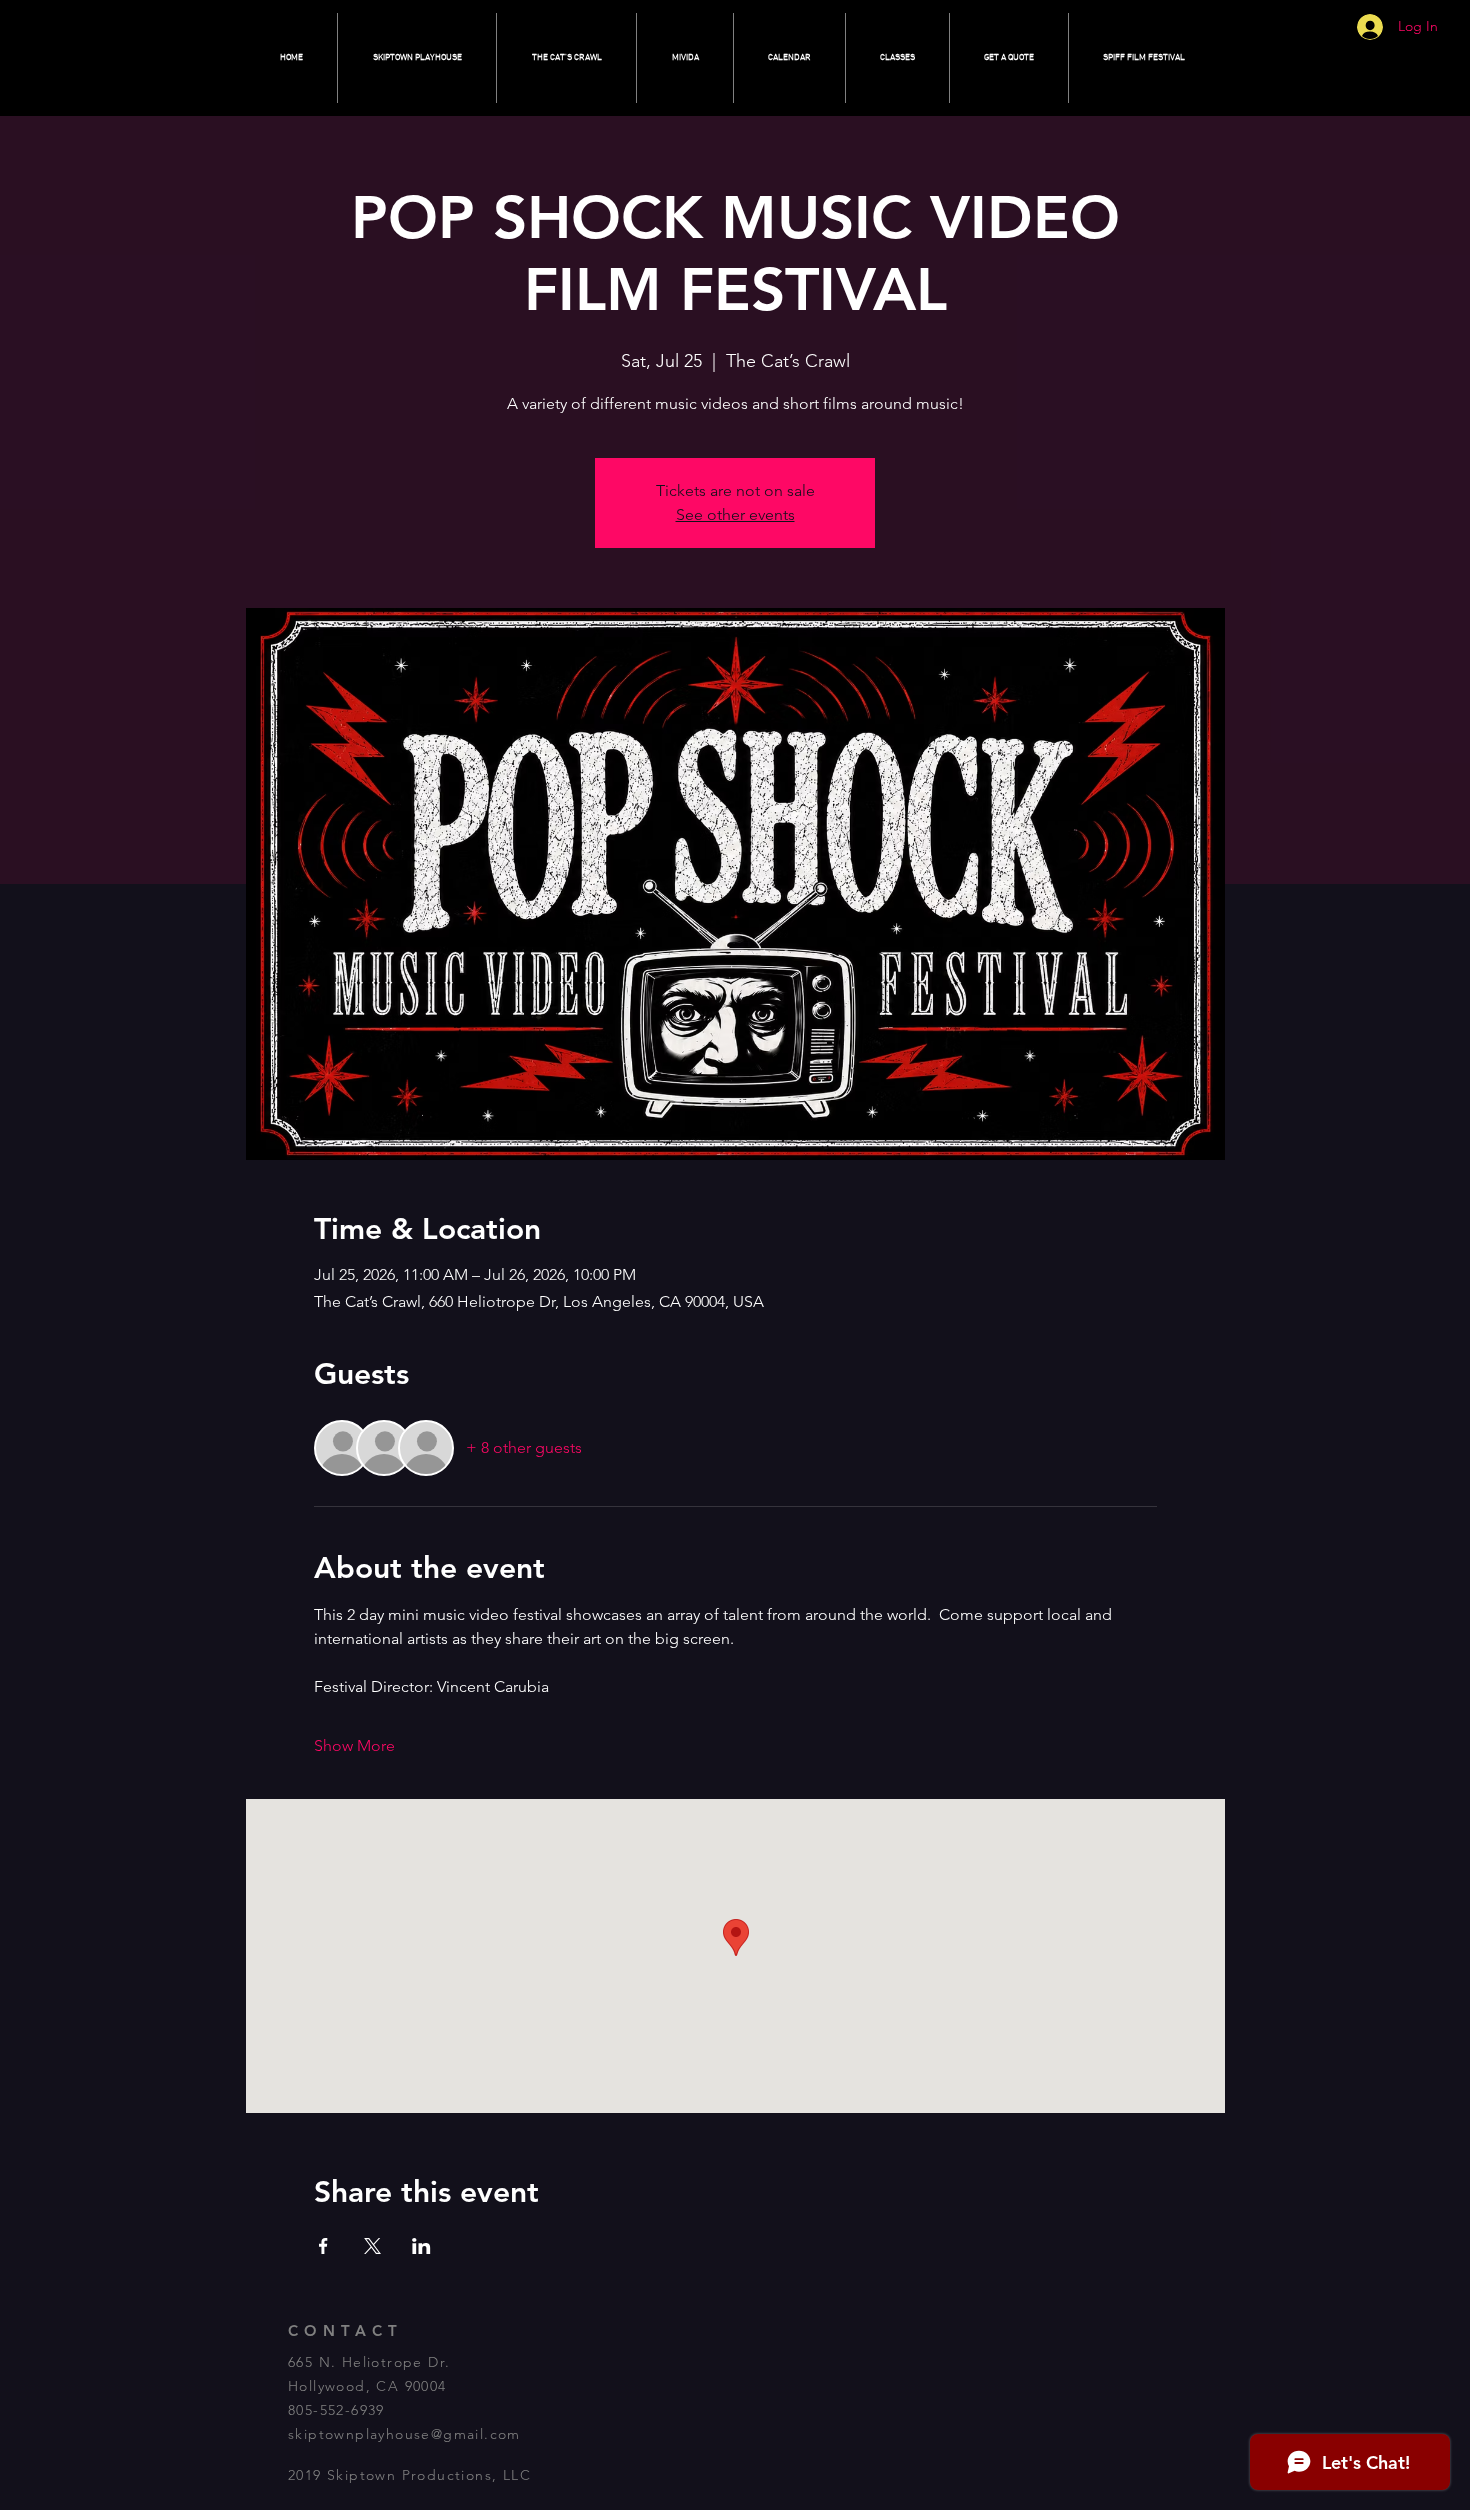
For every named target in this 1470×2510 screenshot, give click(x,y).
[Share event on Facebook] (323, 2246)
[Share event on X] (372, 2246)
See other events (735, 514)
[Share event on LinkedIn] (421, 2246)
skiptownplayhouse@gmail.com (404, 2434)
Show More (354, 1745)
